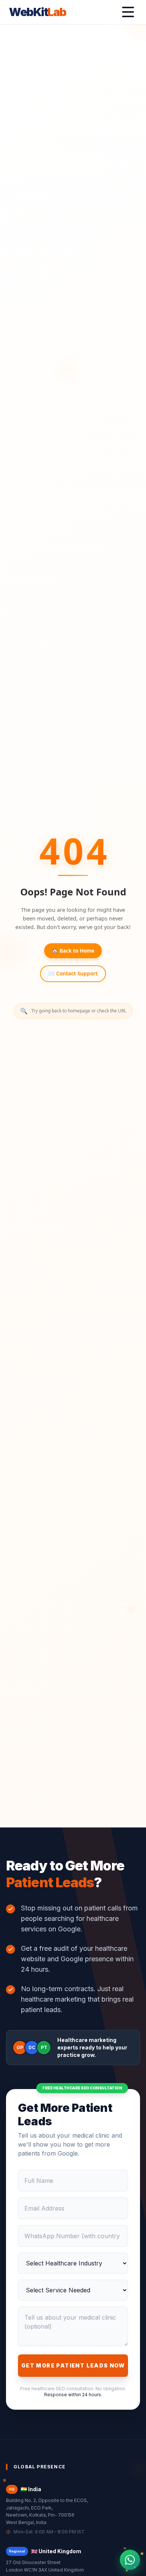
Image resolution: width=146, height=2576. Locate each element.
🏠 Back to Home (73, 951)
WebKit (38, 12)
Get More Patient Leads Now (73, 2365)
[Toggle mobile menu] (128, 12)
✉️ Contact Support (73, 973)
